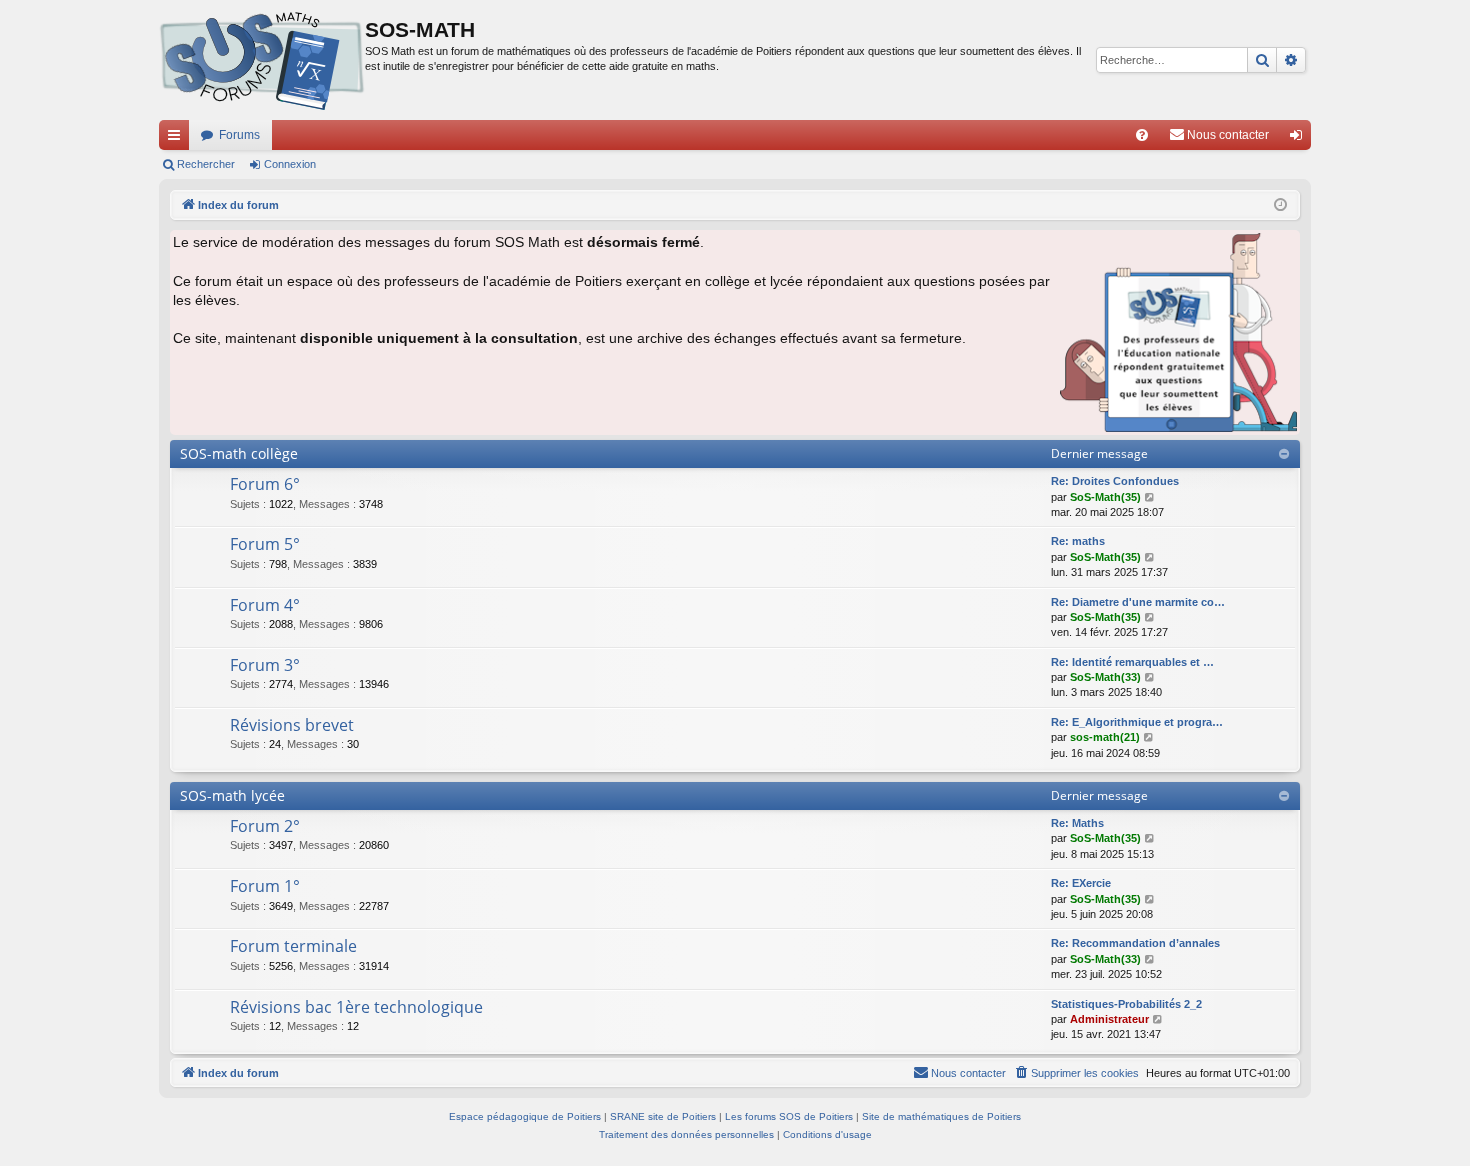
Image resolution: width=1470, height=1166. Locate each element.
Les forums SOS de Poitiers (789, 1116)
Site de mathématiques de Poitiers (941, 1116)
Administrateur (1109, 1019)
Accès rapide (178, 139)
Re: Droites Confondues (1115, 481)
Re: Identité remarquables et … (1132, 662)
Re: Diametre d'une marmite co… (1138, 602)
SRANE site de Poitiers (663, 1116)
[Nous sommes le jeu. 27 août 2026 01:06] (1280, 205)
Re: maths (1078, 541)
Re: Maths (1077, 823)
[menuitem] (1142, 135)
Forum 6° (265, 484)
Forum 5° (265, 544)
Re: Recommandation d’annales (1135, 943)
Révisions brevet (292, 725)
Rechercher (206, 164)
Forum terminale (293, 946)
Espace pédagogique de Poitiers (525, 1116)
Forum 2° (265, 826)
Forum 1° (265, 886)
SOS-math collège (239, 453)
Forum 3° (265, 665)
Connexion (290, 164)
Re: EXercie (1081, 883)
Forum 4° (265, 605)
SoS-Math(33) (1105, 677)
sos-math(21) (1105, 737)
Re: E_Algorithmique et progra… (1137, 722)
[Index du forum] (262, 60)
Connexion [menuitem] (1300, 139)
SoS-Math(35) (1105, 497)
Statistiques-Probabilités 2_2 (1126, 1004)
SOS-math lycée (232, 795)
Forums (239, 135)
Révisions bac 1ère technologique (356, 1007)
